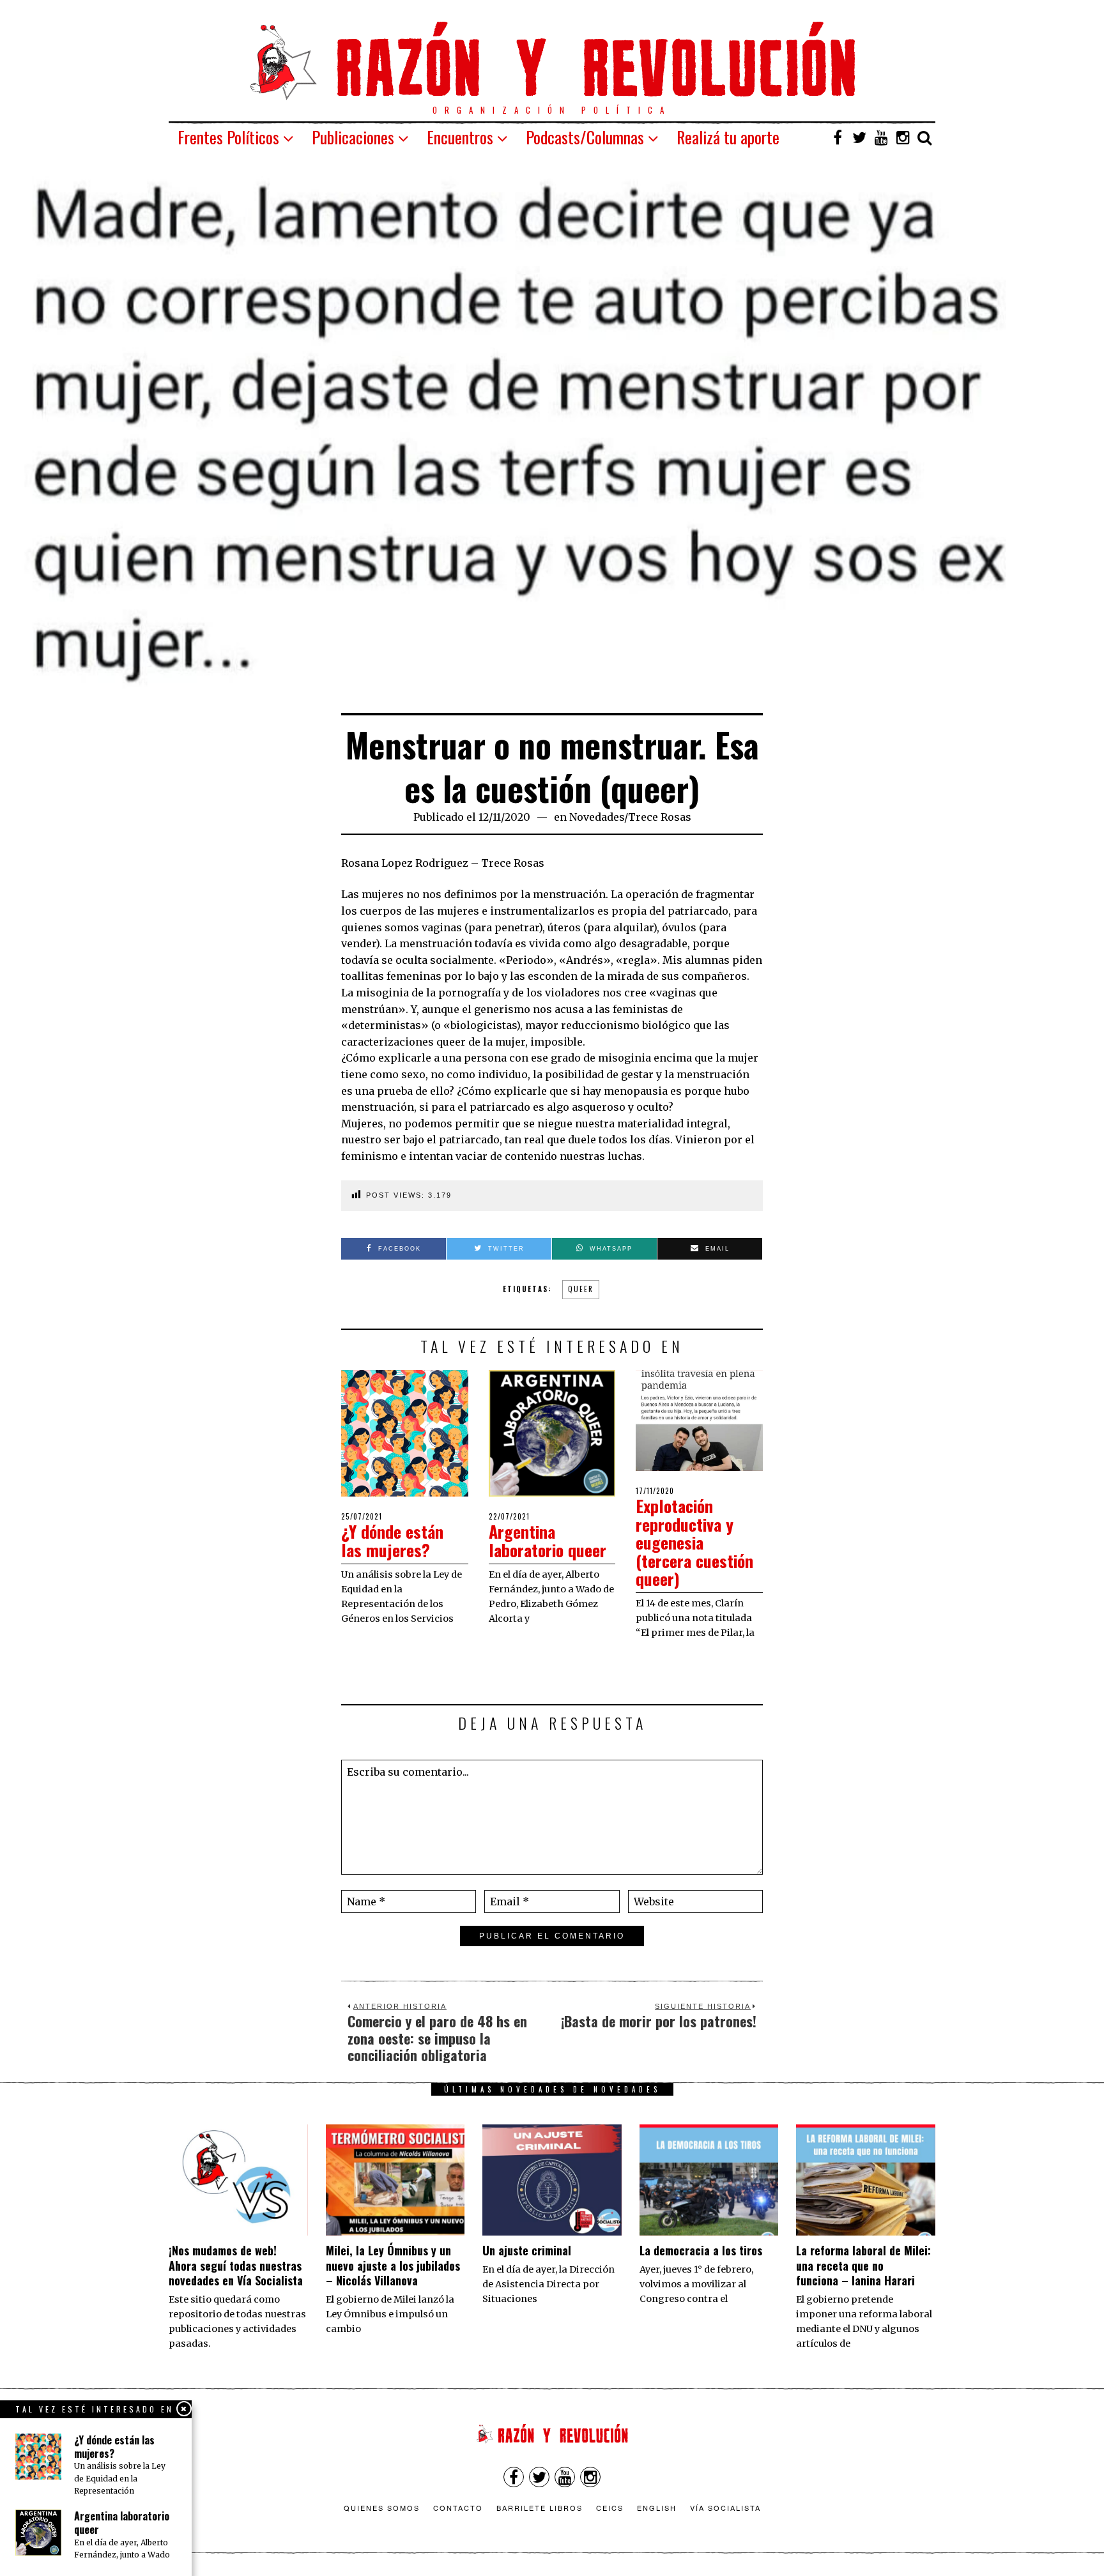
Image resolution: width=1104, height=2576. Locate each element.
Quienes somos (382, 2508)
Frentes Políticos (228, 137)
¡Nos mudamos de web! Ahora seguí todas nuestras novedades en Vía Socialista (236, 2265)
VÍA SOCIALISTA (725, 2508)
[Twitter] (859, 137)
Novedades (597, 817)
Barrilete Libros (540, 2508)
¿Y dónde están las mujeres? (392, 1541)
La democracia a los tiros (701, 2250)
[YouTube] (881, 137)
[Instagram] (903, 137)
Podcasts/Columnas (585, 137)
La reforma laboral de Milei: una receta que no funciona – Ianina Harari (863, 2265)
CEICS (610, 2508)
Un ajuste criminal (527, 2250)
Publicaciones (353, 137)
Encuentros (460, 137)
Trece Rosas (660, 817)
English (657, 2508)
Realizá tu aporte (728, 137)
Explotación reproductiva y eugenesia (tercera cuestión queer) (694, 1542)
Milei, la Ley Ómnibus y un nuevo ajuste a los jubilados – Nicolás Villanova (393, 2265)
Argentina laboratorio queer (548, 1541)
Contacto (458, 2508)
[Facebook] (838, 137)
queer (581, 1289)
